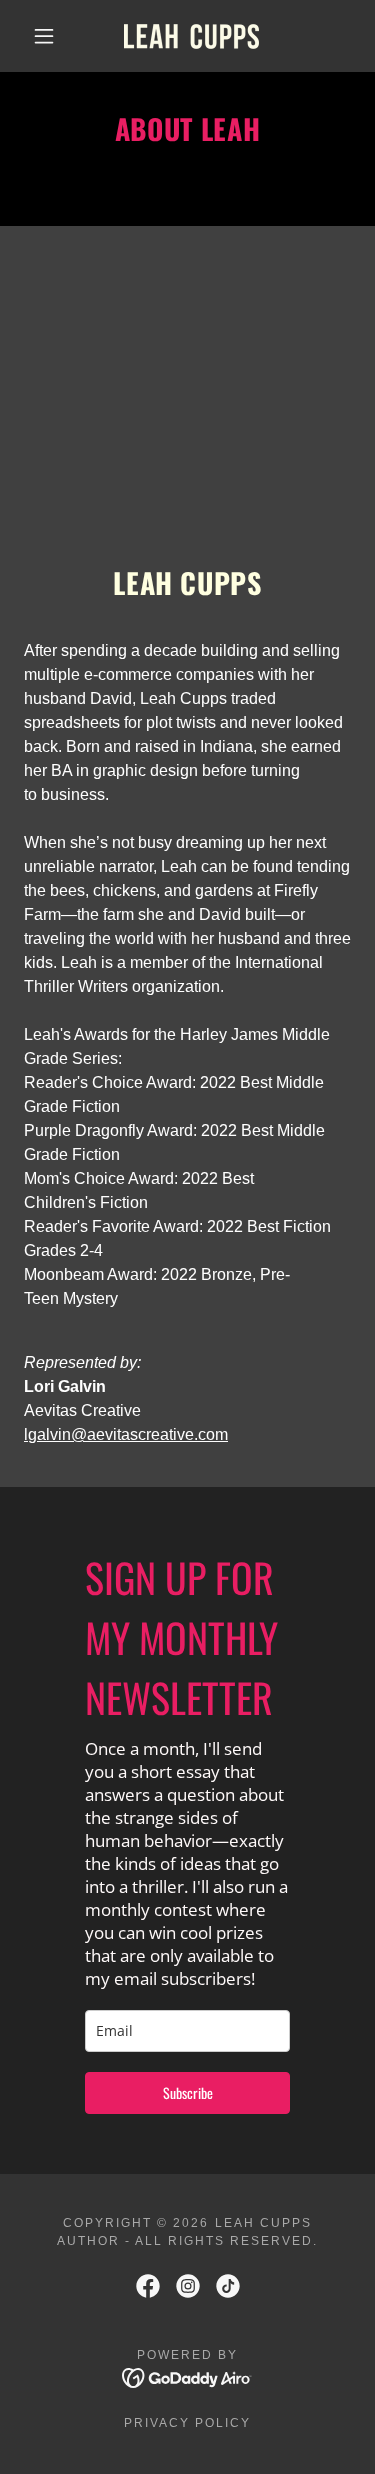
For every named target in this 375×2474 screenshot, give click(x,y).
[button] (44, 36)
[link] (191, 36)
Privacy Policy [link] (187, 2423)
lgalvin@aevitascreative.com (126, 1434)
